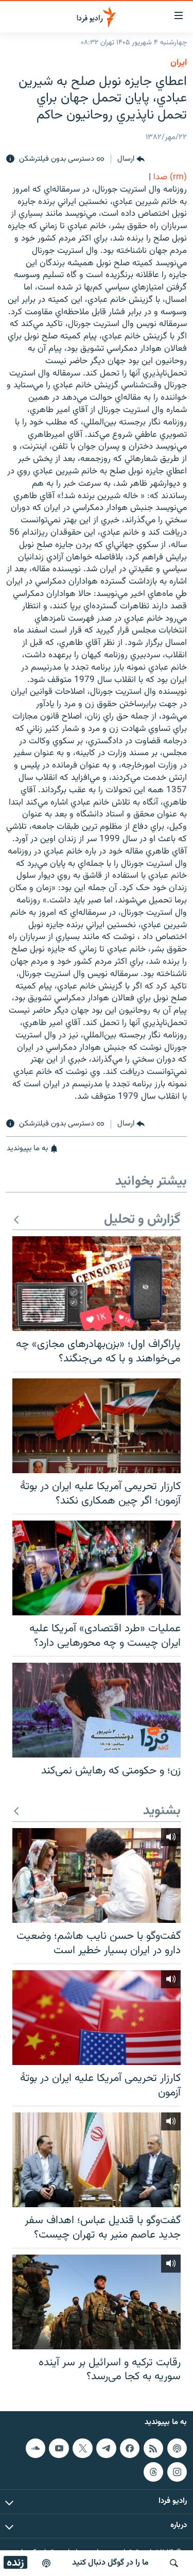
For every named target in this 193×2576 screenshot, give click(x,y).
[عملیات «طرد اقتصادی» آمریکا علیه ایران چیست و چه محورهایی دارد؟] (97, 1568)
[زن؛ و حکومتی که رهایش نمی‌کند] (97, 1710)
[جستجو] (174, 2563)
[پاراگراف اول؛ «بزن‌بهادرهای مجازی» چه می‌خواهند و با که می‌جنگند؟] (97, 1284)
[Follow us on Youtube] (59, 2448)
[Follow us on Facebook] (130, 2448)
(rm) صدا (170, 177)
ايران (179, 63)
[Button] (131, 159)
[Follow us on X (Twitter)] (82, 2448)
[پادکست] (46, 2563)
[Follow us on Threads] (153, 2472)
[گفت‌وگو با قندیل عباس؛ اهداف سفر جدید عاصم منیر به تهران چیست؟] (97, 2160)
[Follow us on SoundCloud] (36, 2448)
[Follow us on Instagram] (177, 2472)
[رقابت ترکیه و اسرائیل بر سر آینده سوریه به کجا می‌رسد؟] (97, 2302)
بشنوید (162, 1811)
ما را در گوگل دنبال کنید (110, 2563)
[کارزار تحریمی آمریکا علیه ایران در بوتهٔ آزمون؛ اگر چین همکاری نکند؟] (97, 1426)
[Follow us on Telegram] (106, 2448)
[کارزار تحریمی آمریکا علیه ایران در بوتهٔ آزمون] (97, 2018)
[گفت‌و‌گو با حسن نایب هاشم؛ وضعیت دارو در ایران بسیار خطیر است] (97, 1875)
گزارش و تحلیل (142, 1220)
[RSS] (153, 2448)
